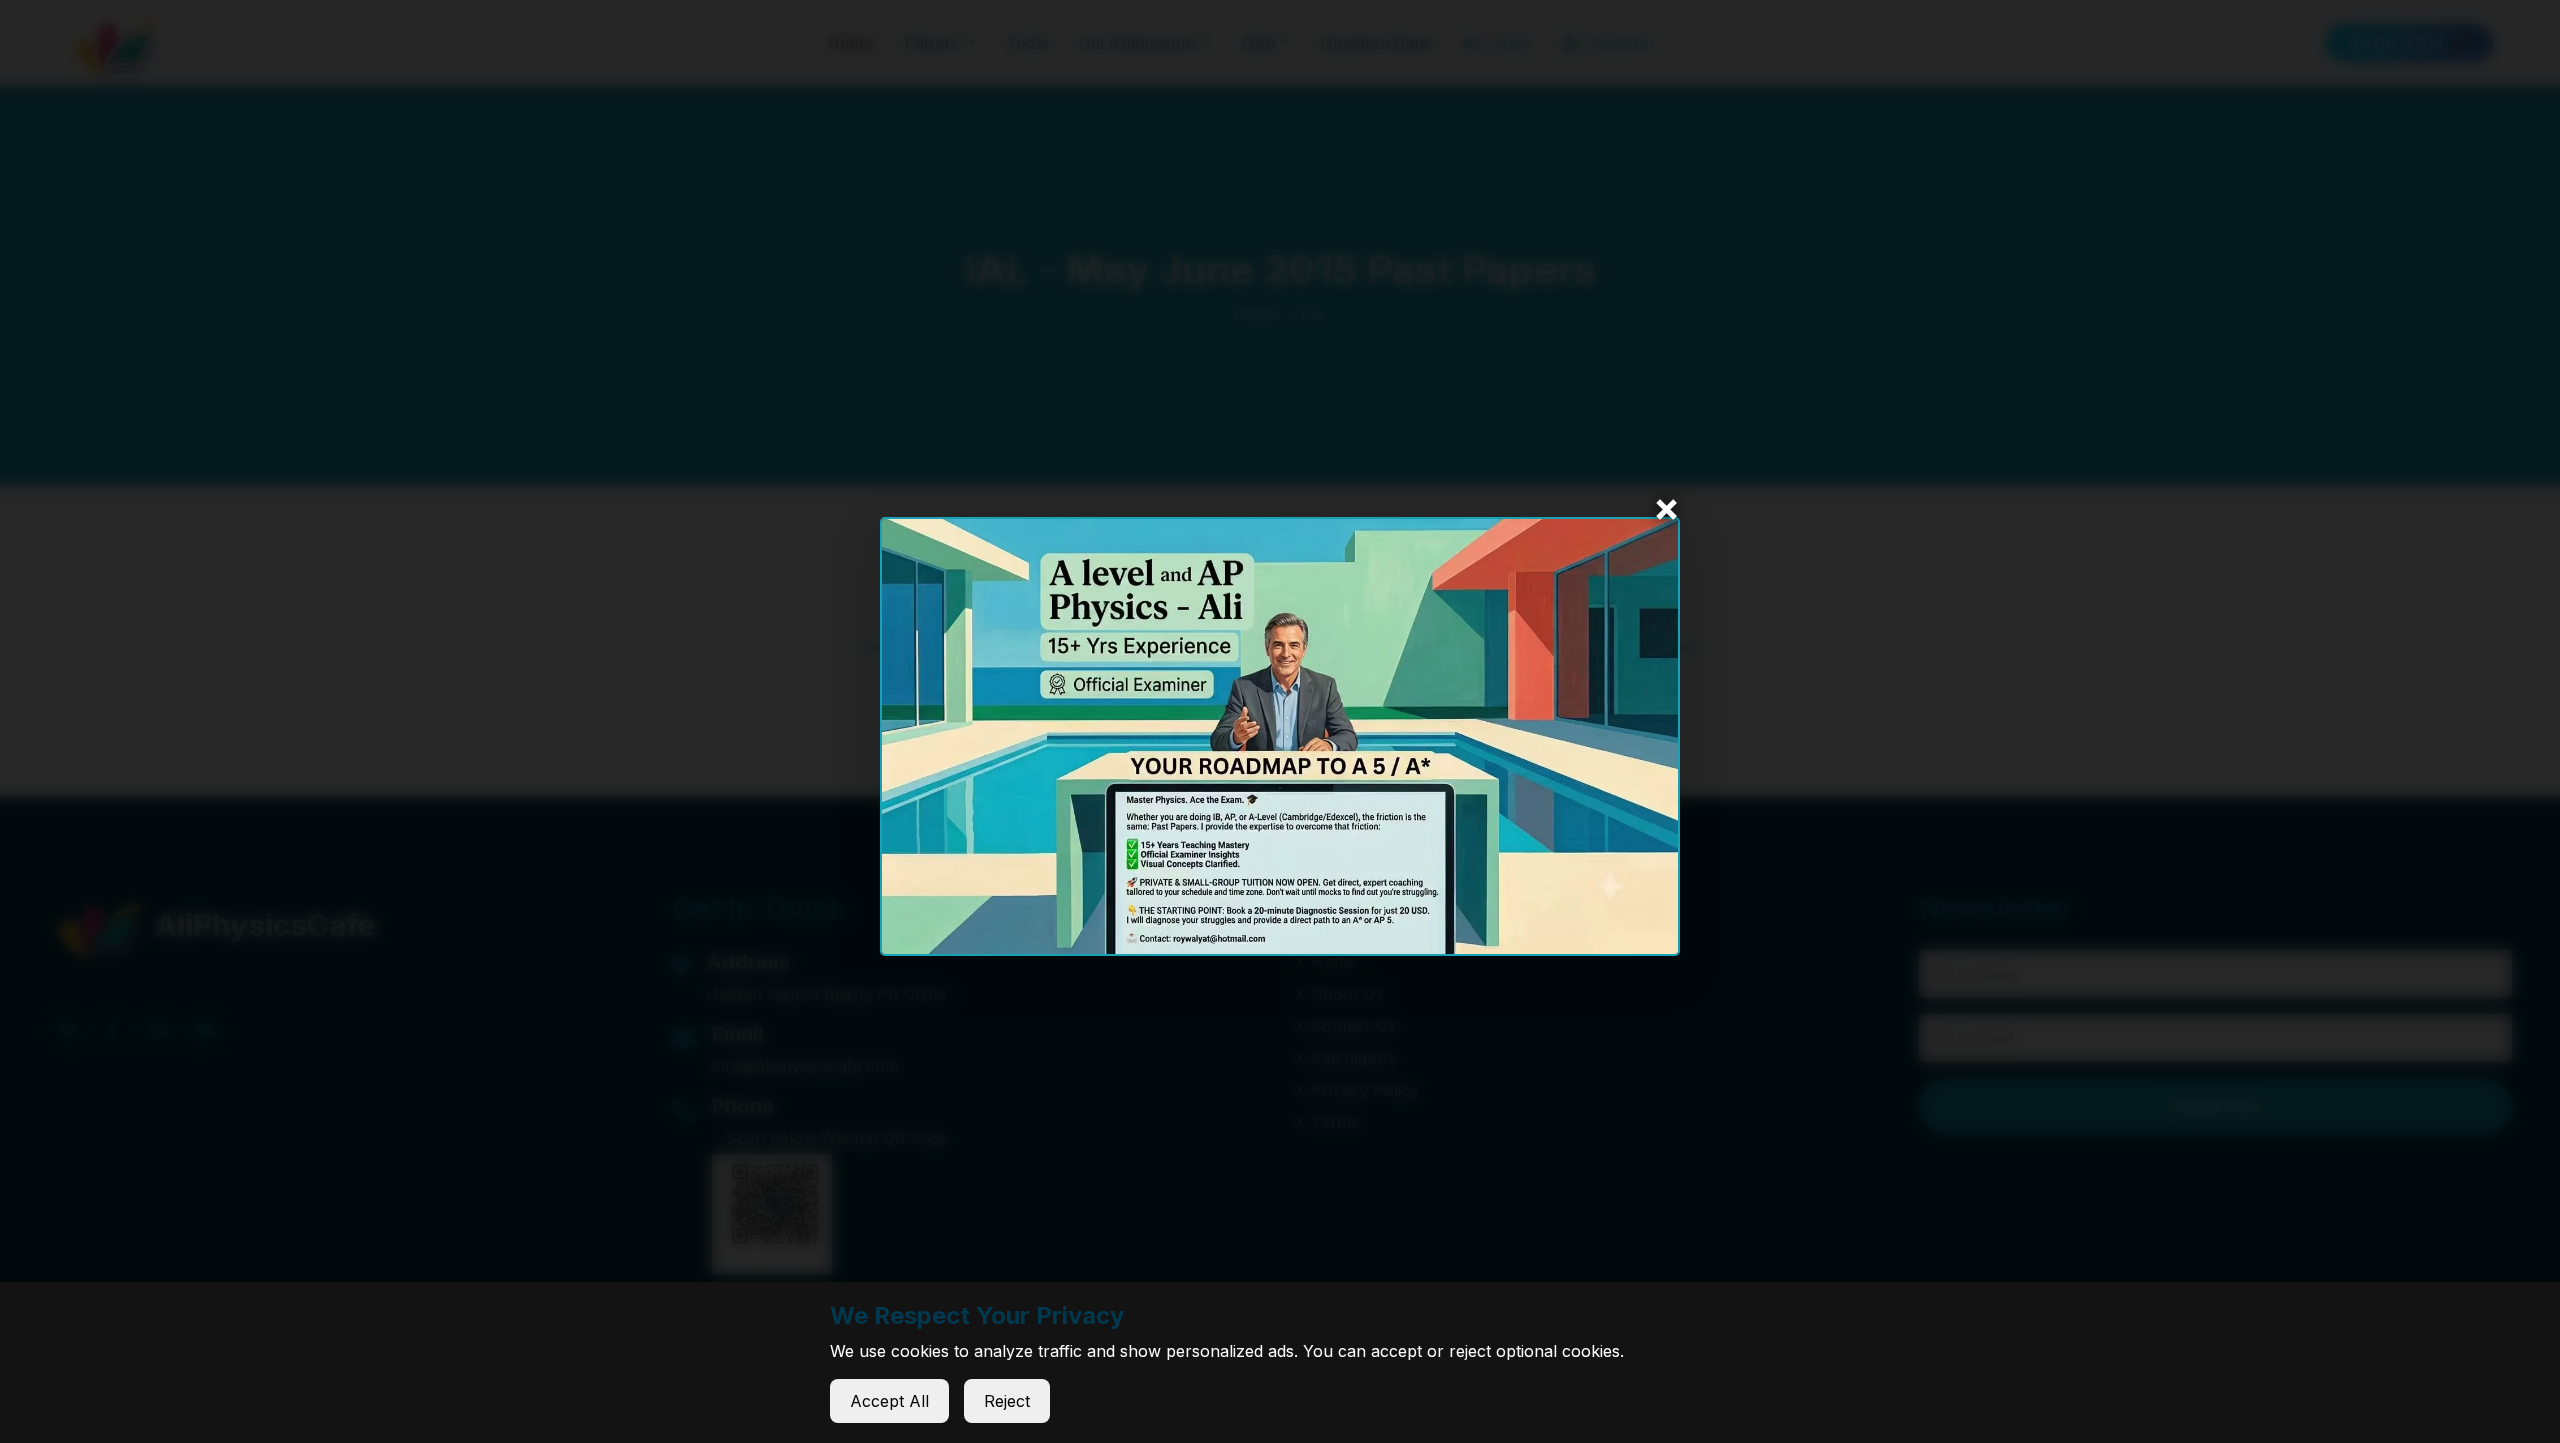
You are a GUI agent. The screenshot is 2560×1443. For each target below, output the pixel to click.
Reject (1007, 1401)
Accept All (889, 1401)
